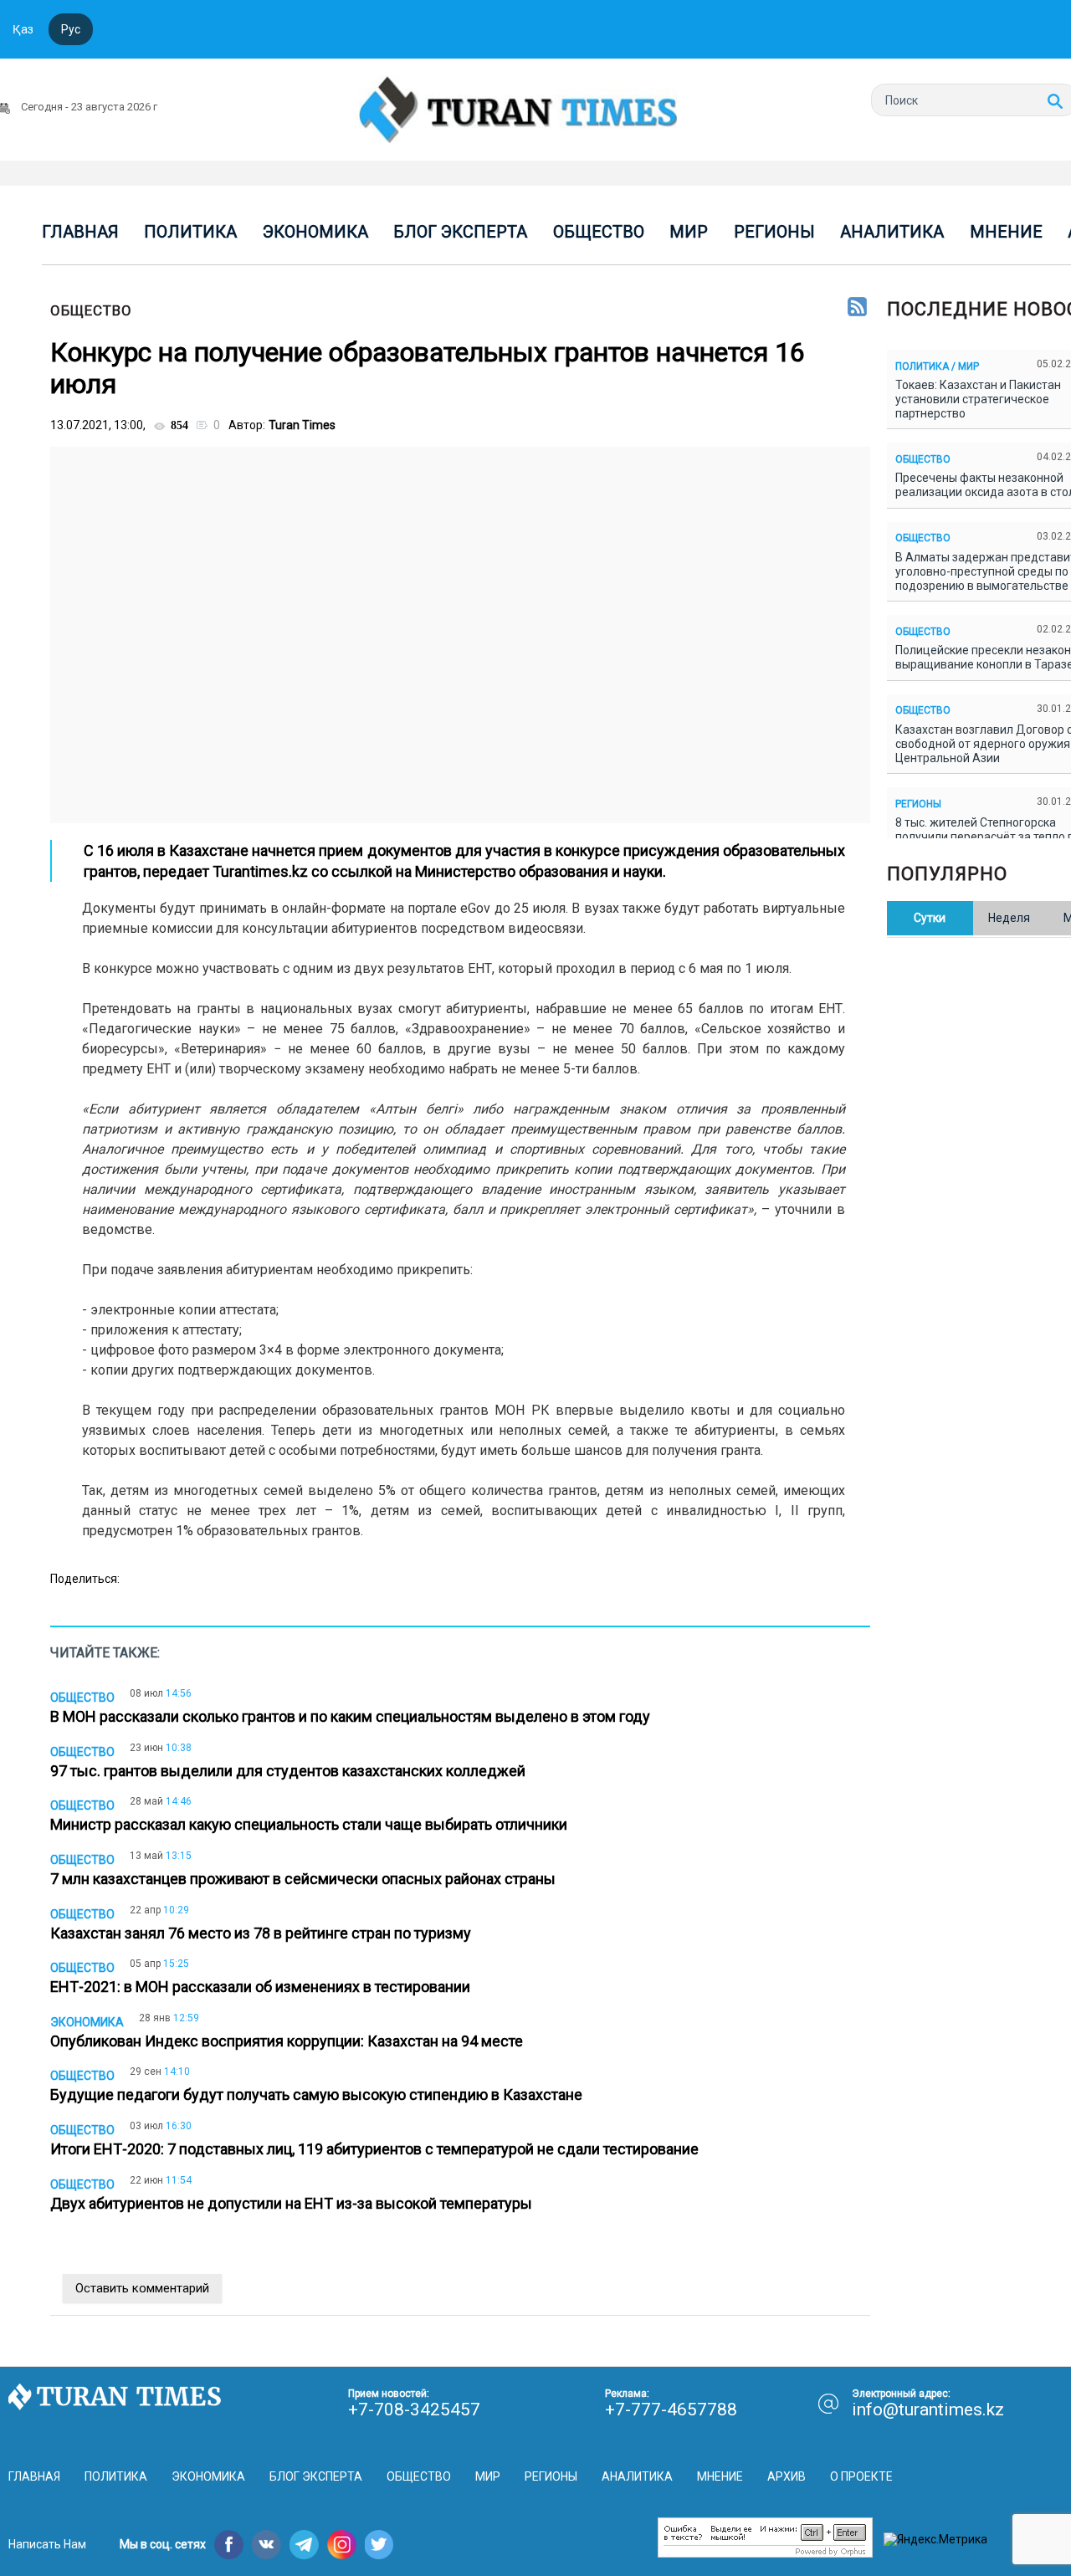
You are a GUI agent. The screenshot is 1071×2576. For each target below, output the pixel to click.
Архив (787, 2476)
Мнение (1006, 232)
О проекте (861, 2476)
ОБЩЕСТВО (91, 310)
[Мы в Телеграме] (304, 2545)
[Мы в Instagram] (342, 2545)
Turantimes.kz (260, 871)
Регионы (774, 232)
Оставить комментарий (142, 2288)
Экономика (315, 232)
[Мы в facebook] (229, 2545)
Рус (71, 29)
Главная (80, 232)
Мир (689, 232)
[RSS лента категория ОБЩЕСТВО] (857, 308)
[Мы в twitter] (379, 2545)
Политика (190, 232)
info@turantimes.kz (928, 2410)
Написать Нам (47, 2544)
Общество (599, 232)
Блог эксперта (460, 232)
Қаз (23, 29)
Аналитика (892, 232)
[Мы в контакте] (266, 2545)
